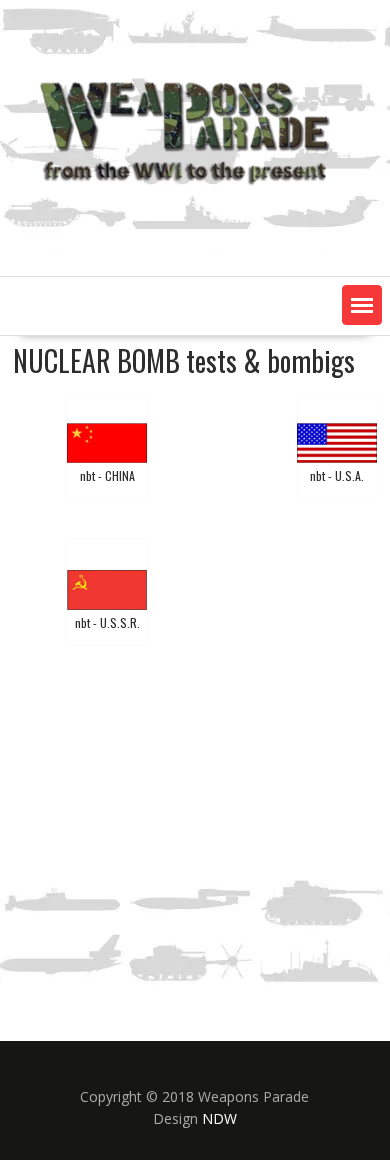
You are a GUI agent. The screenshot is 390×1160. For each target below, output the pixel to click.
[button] (362, 305)
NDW (219, 1118)
